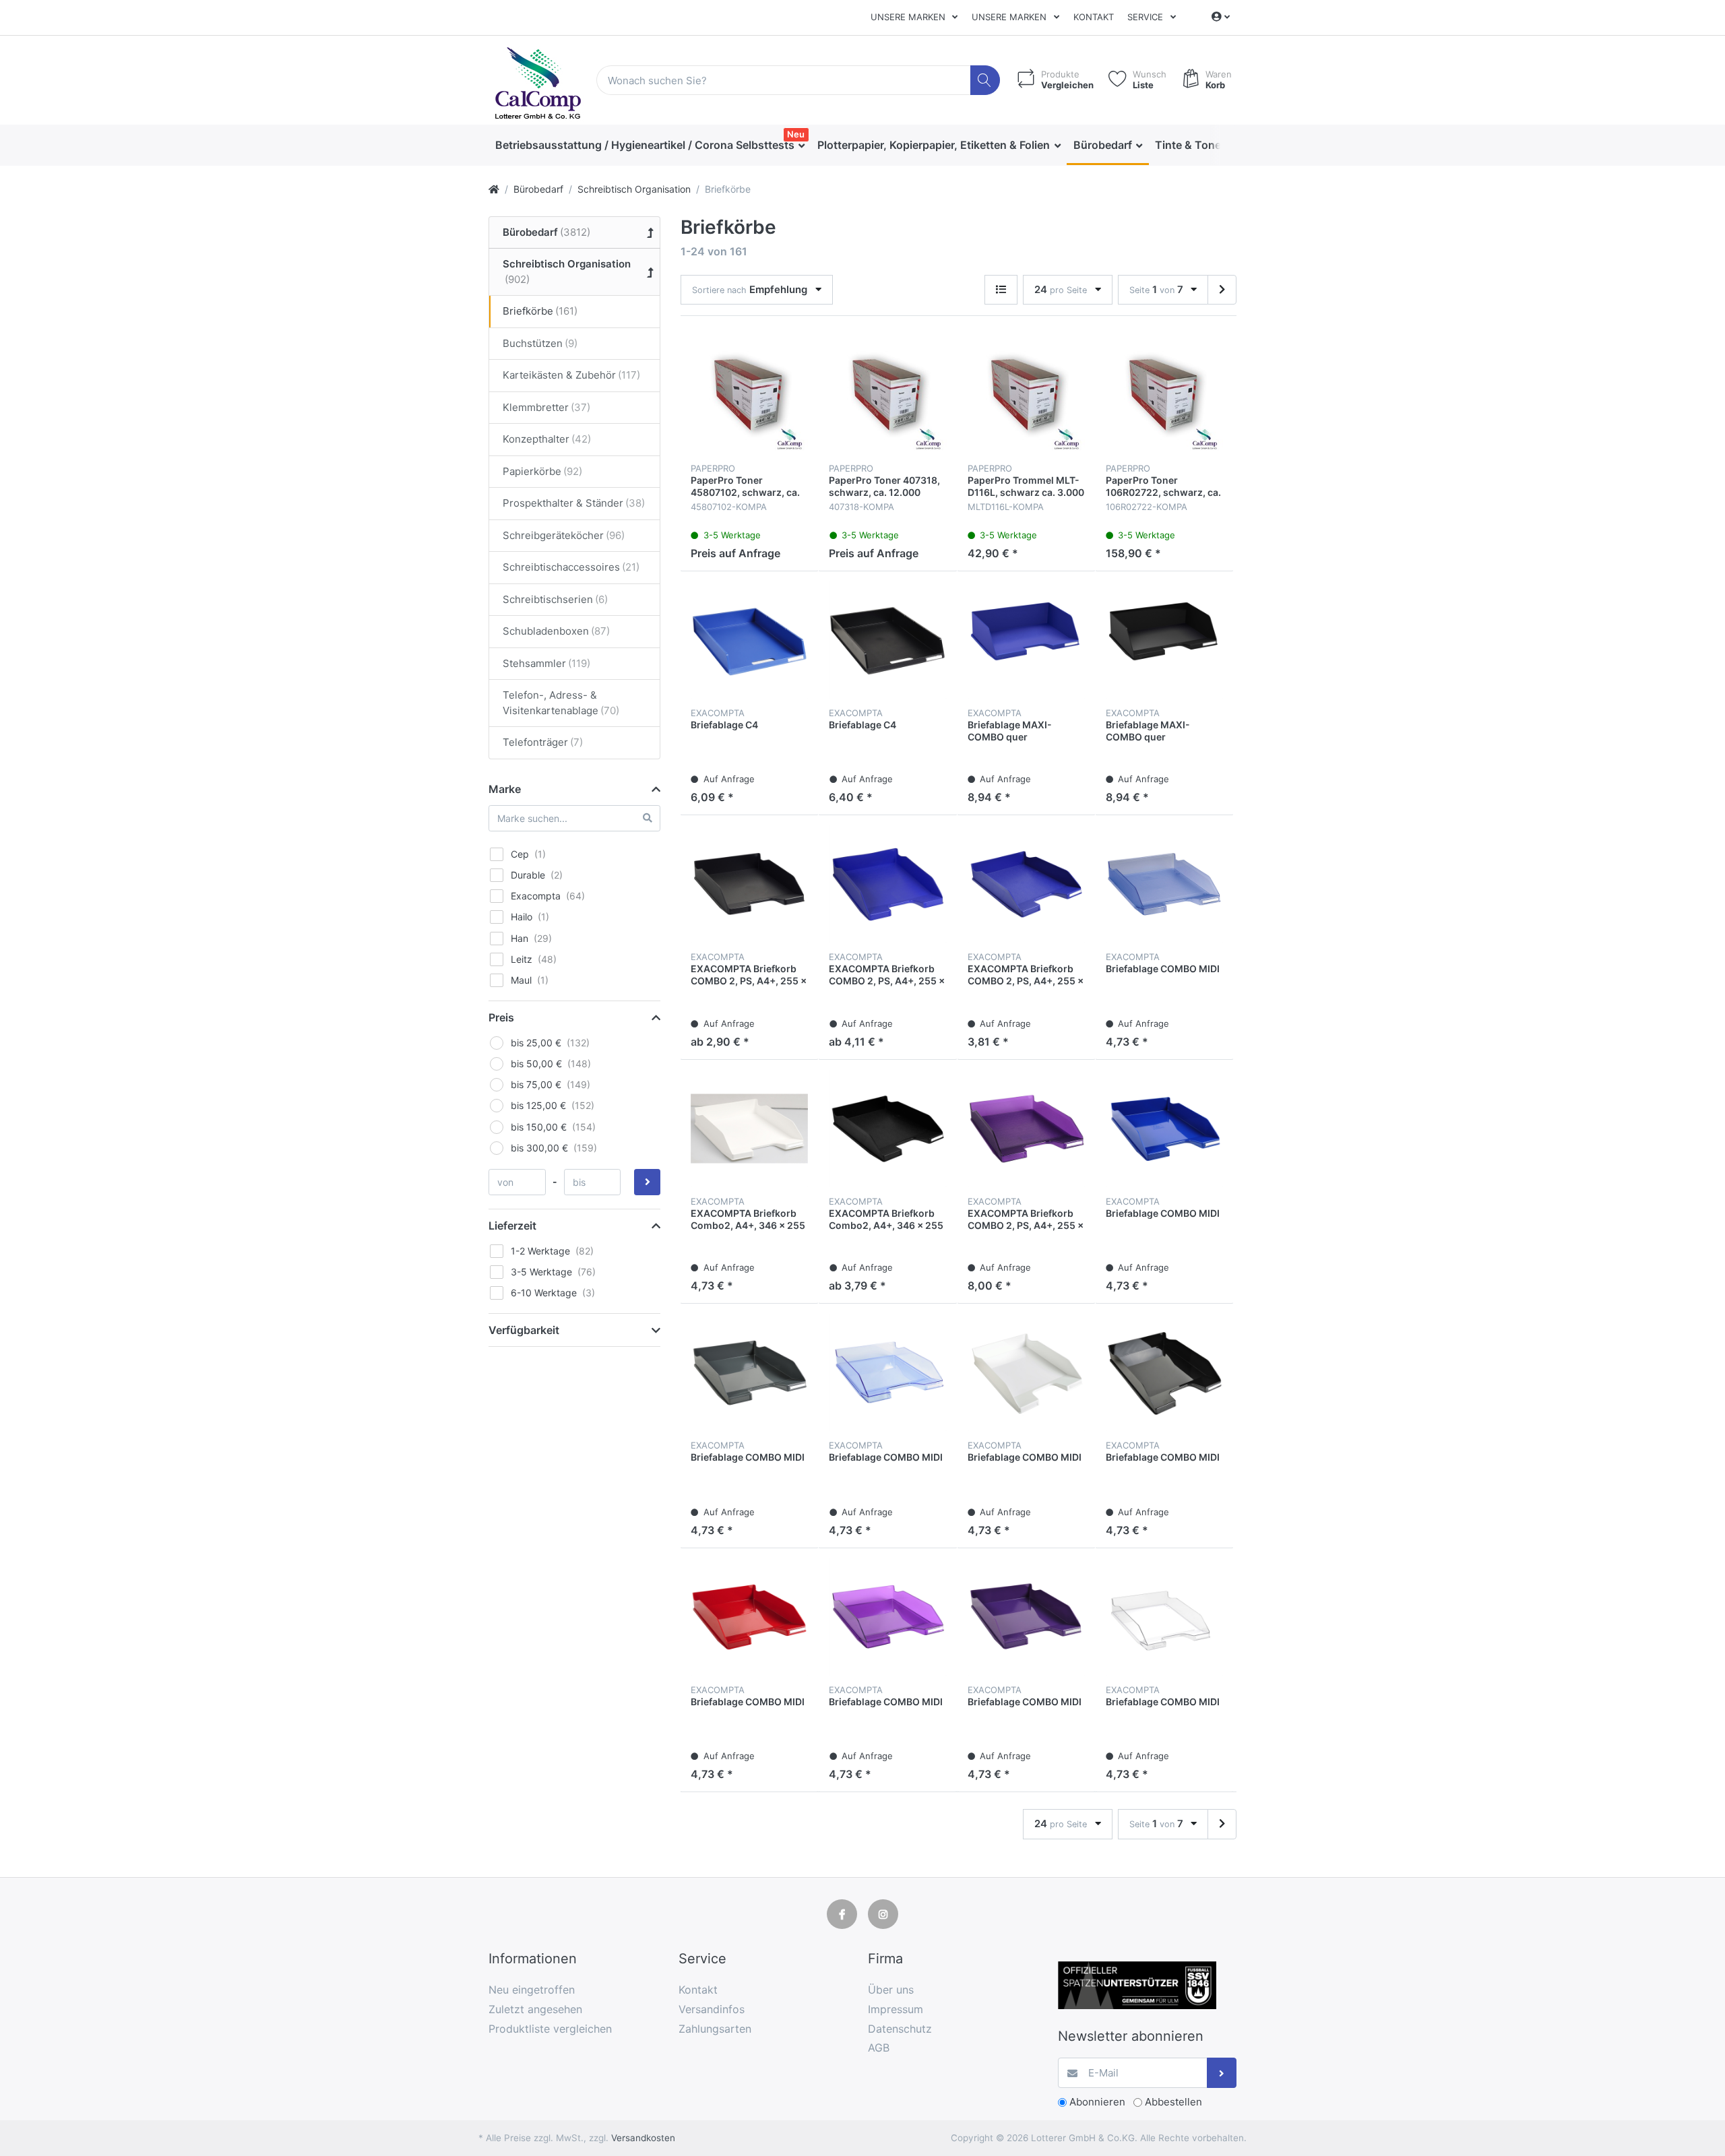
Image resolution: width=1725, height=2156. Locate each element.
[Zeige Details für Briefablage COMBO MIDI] (1164, 884)
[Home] (494, 189)
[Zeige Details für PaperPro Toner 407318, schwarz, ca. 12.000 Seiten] (887, 395)
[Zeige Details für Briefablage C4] (749, 640)
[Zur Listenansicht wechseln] (1001, 290)
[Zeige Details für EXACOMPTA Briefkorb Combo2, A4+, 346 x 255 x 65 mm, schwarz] (887, 1129)
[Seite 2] (1222, 290)
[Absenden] (1222, 2073)
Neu (796, 134)
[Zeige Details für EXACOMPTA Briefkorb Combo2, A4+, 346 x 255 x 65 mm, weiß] (749, 1129)
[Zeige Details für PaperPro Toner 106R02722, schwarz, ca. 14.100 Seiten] (1164, 395)
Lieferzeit (512, 1226)
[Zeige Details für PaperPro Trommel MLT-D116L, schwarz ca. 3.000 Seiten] (1026, 395)
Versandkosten (643, 2138)
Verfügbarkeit (524, 1330)
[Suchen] (985, 81)
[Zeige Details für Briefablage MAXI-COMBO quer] (1026, 640)
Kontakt (1094, 17)
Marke (505, 789)
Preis (501, 1017)
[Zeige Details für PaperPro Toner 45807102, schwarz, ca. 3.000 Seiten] (749, 395)
